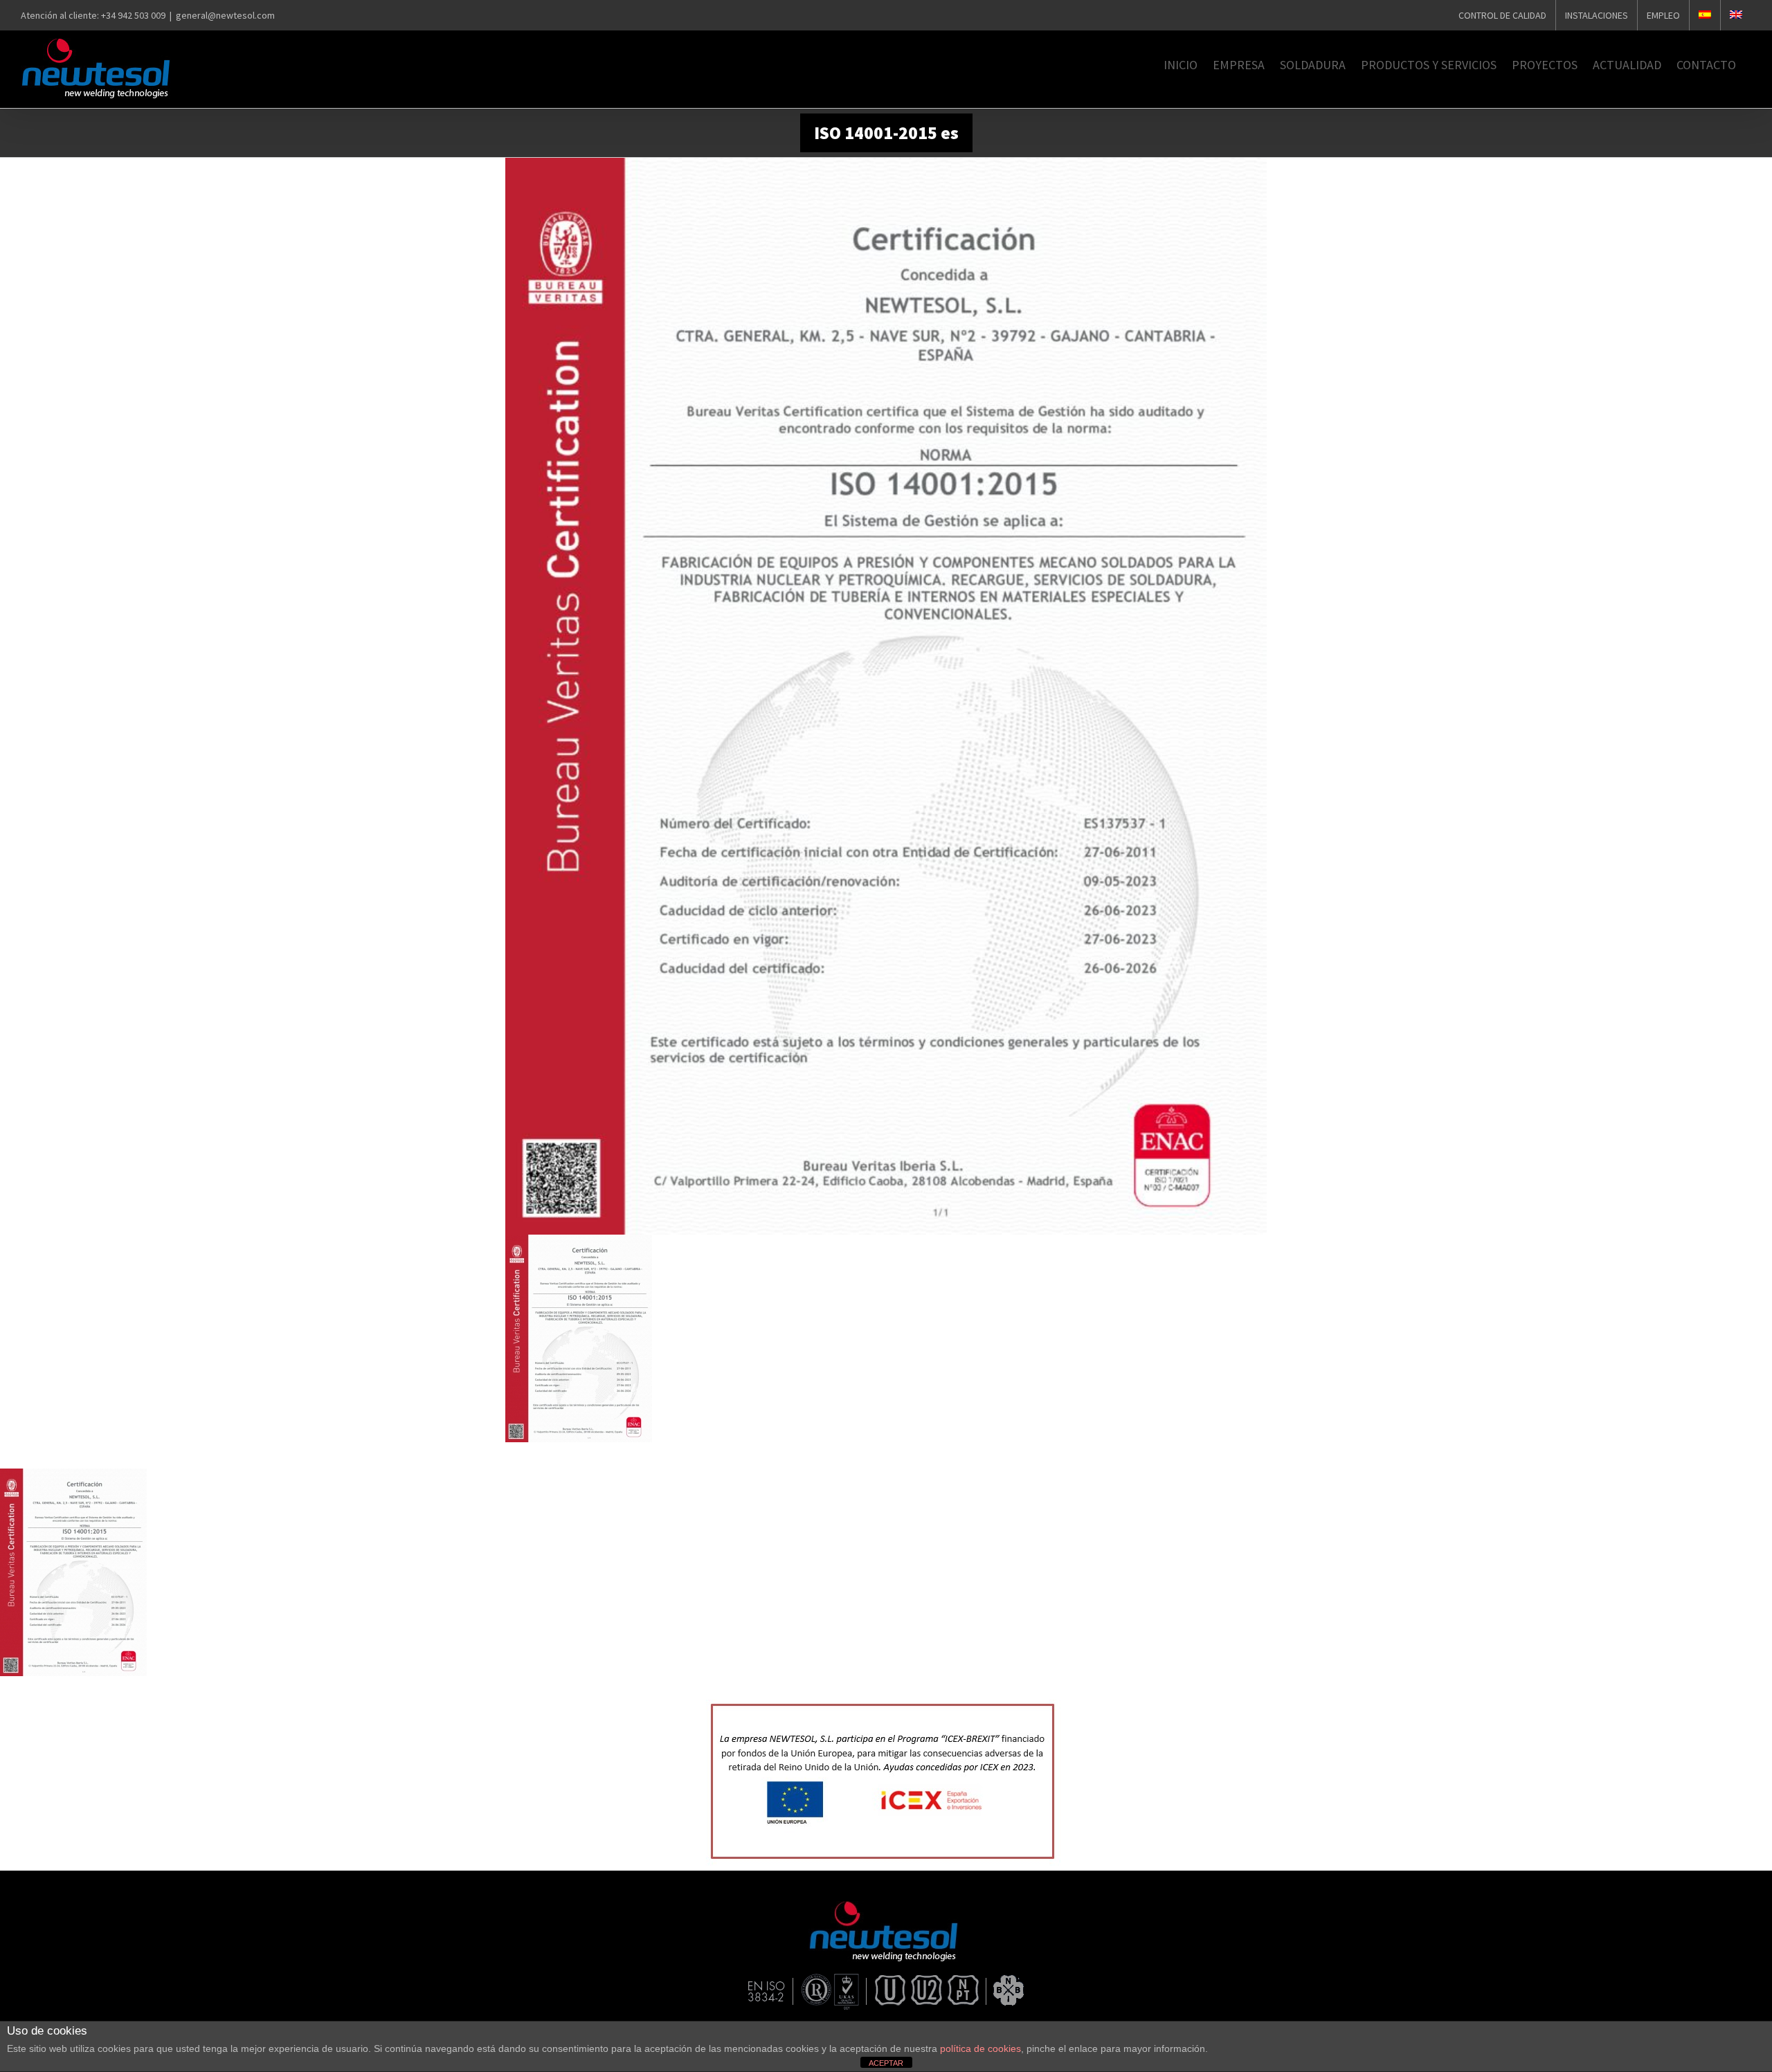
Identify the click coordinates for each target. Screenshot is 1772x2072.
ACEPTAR (886, 2063)
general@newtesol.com (225, 15)
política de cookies (980, 2048)
